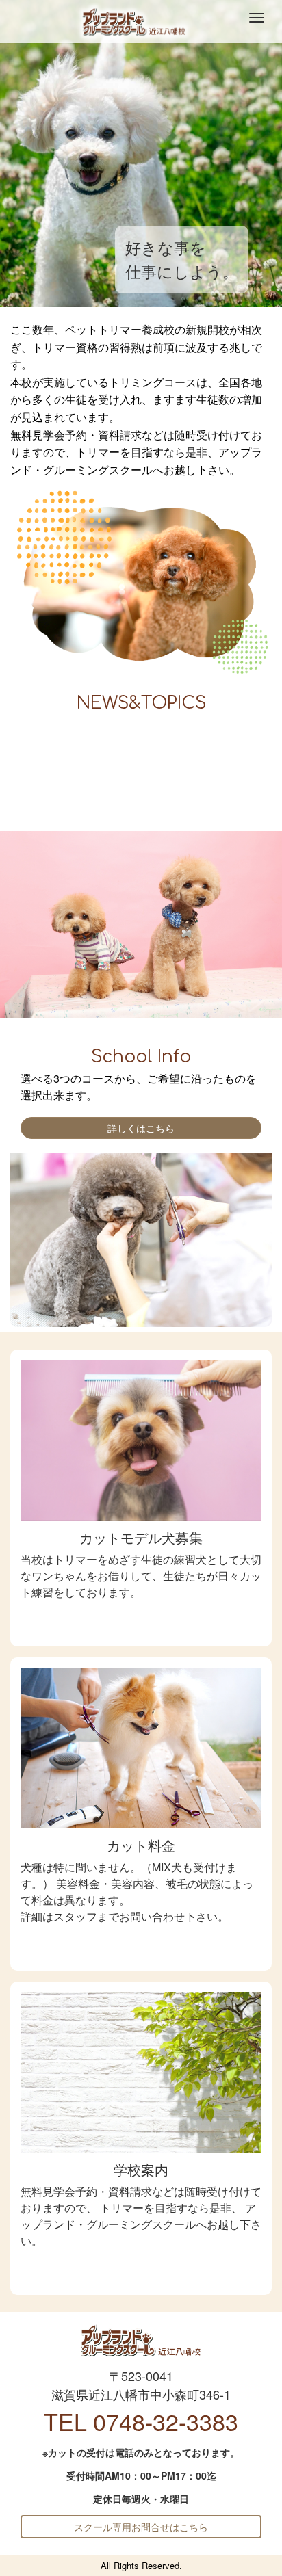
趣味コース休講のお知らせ (80, 773)
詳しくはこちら (141, 1128)
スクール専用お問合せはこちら (141, 2527)
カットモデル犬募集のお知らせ (92, 737)
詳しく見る (141, 1622)
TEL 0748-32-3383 (141, 2421)
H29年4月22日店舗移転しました (94, 809)
